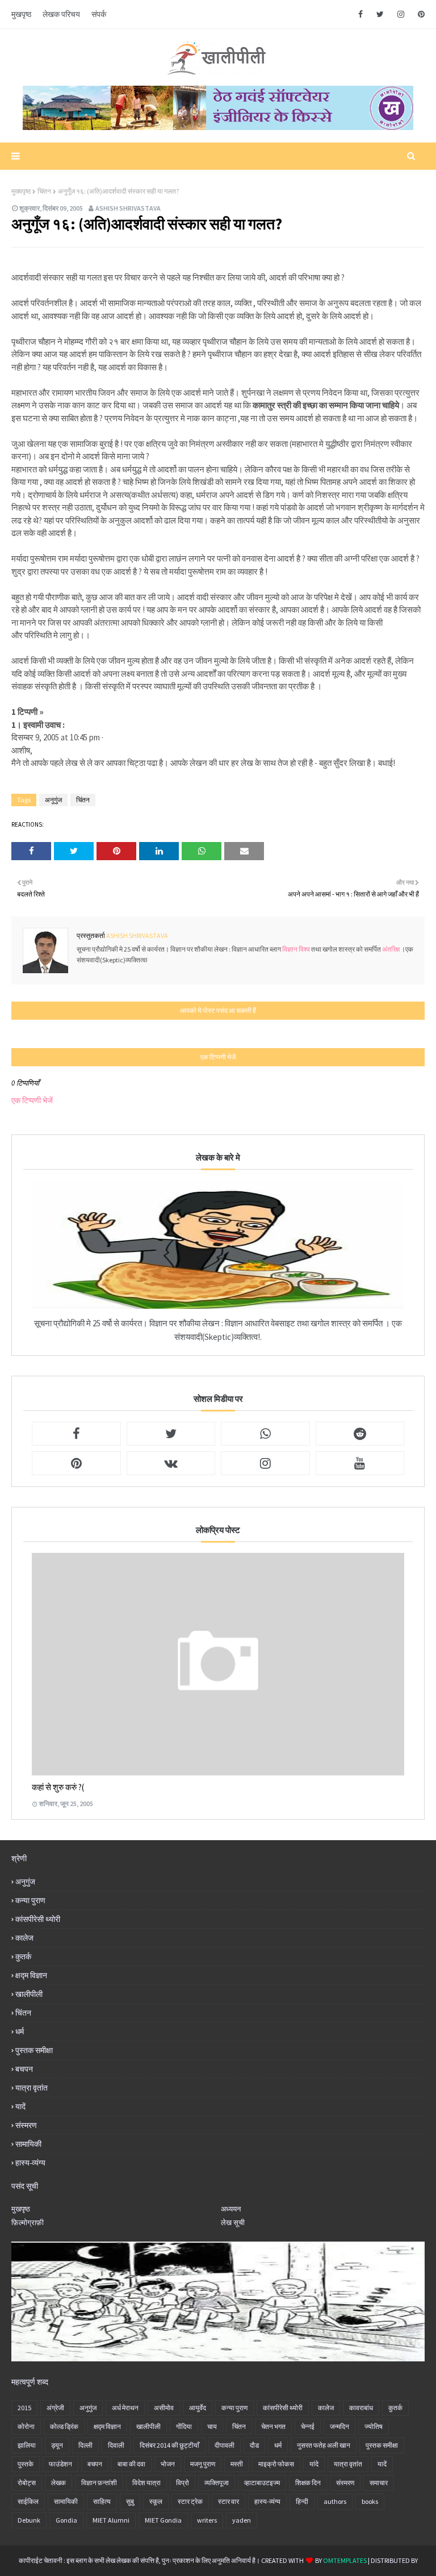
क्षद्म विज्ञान (31, 1975)
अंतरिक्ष (391, 949)
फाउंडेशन (60, 2464)
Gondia (66, 2520)
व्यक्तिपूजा (217, 2483)
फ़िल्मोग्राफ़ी (28, 2223)
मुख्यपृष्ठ (21, 191)
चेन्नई (308, 2426)
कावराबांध (361, 2408)
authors (335, 2501)
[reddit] (360, 1434)
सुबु (130, 2501)
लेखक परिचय (61, 14)
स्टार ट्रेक (190, 2501)
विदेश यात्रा (146, 2483)
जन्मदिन (339, 2426)
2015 (24, 2408)
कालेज (24, 1938)
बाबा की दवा (131, 2464)
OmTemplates (345, 2560)
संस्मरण (26, 2125)
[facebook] (360, 14)
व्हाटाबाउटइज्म (262, 2483)
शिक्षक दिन (308, 2483)
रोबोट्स (27, 2483)
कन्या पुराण (30, 1900)
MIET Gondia (163, 2520)
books (370, 2501)
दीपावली (225, 2445)
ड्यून (57, 2445)
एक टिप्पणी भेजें (32, 1100)
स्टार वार (229, 2501)
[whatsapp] (265, 1434)
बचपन (24, 2069)
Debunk (29, 2520)
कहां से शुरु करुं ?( (58, 1787)
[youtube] (360, 1463)
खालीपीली (29, 1994)
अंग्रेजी (55, 2408)
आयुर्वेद (198, 2408)
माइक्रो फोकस (276, 2464)
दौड (254, 2445)
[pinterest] (419, 14)
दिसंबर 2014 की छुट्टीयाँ (169, 2445)
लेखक (58, 2483)
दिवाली (116, 2445)
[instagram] (401, 14)
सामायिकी (28, 2144)
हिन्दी (302, 2501)
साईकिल (28, 2501)
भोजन (168, 2464)
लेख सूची (233, 2223)
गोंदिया (184, 2426)
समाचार (379, 2483)
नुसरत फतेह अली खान (324, 2445)
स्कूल (156, 2501)
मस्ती (237, 2464)
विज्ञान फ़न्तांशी (99, 2483)
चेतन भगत (273, 2426)
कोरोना (26, 2426)
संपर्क (99, 14)
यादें (20, 2106)
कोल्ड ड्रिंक (64, 2426)
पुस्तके (26, 2464)
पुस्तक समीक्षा (34, 2050)
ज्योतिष (374, 2426)
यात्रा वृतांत (32, 2088)
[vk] (171, 1463)
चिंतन (44, 191)
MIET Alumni (111, 2520)
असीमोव (164, 2408)
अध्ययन (231, 2209)
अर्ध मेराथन (125, 2408)
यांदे (314, 2464)
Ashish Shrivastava (128, 208)
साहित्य (102, 2501)
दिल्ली (85, 2445)
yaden (242, 2520)
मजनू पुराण (203, 2464)
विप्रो (183, 2483)
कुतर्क (23, 1957)
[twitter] (380, 14)
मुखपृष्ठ (21, 14)
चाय (212, 2426)
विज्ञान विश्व (297, 949)
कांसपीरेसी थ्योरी (38, 1919)
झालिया (27, 2445)
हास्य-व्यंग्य (30, 2163)
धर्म (20, 2032)
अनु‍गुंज (53, 800)
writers (207, 2520)
